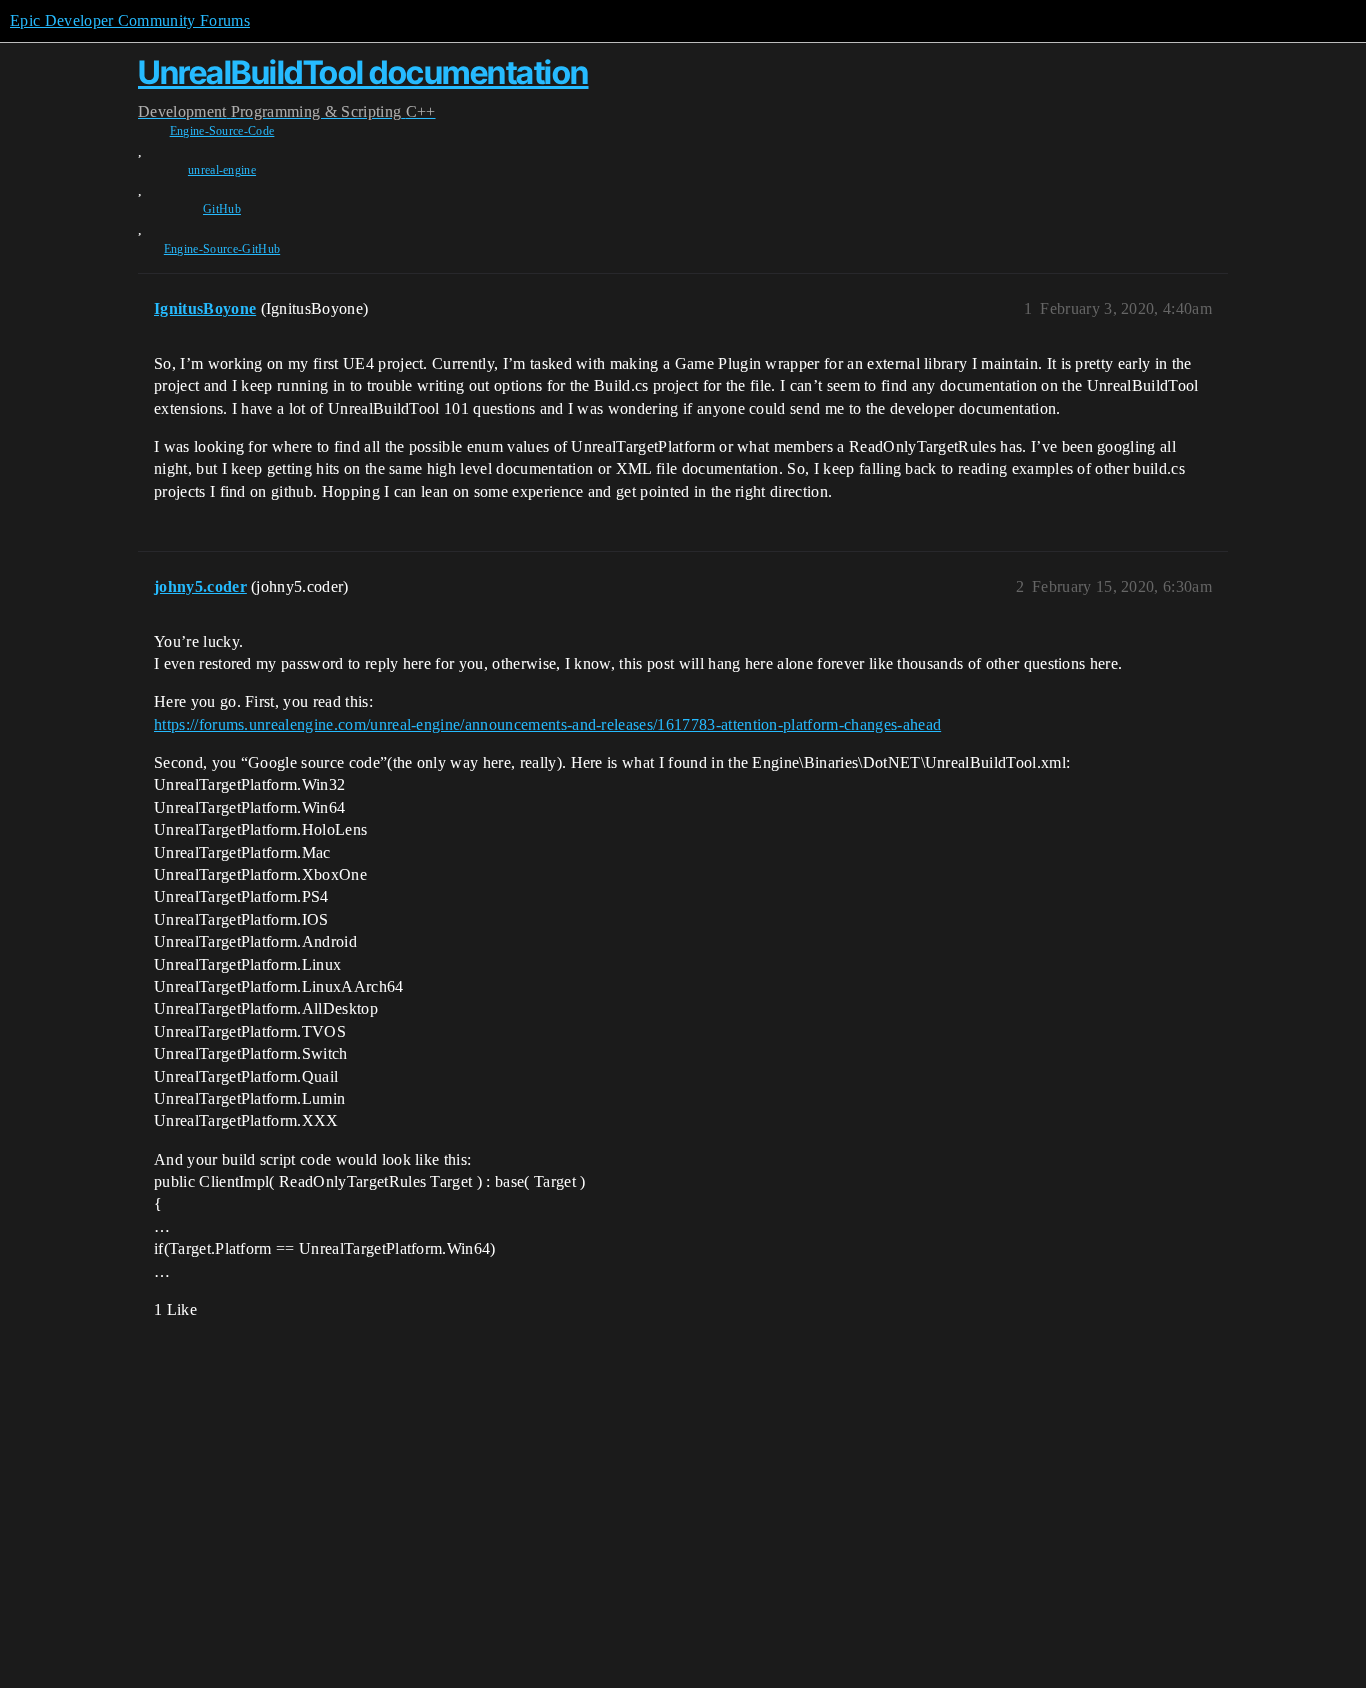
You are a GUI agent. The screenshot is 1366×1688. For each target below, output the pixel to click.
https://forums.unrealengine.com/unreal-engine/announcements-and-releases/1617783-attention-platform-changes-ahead (547, 724)
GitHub (222, 209)
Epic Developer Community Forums (130, 20)
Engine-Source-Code (222, 131)
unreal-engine (222, 170)
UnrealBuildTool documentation (363, 72)
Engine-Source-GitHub (222, 249)
